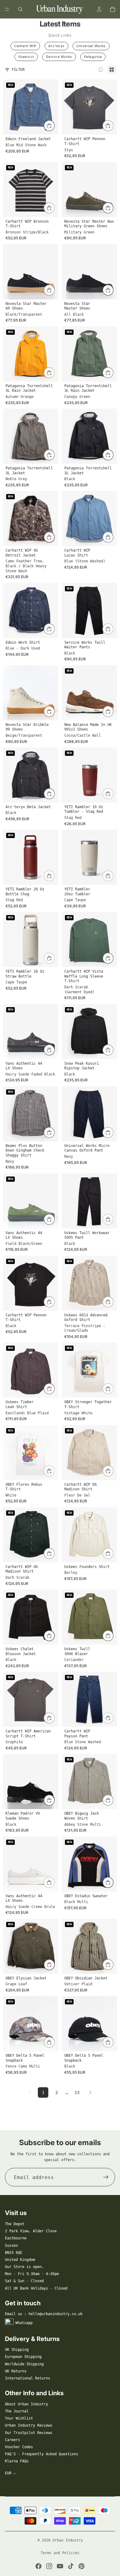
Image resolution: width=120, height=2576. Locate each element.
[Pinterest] (82, 2566)
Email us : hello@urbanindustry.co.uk (44, 2314)
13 (77, 2092)
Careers (12, 2440)
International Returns (28, 2378)
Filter (18, 70)
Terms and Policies (60, 2553)
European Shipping (23, 2357)
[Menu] (7, 9)
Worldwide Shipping (24, 2364)
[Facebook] (38, 2566)
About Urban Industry (26, 2404)
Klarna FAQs (17, 2461)
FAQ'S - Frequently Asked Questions (42, 2454)
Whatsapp (24, 2323)
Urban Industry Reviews (29, 2425)
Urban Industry (68, 2540)
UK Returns (16, 2371)
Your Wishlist (19, 2418)
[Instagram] (49, 2566)
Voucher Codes (19, 2447)
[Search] (20, 9)
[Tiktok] (71, 2566)
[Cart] (113, 9)
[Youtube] (60, 2566)
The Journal (17, 2411)
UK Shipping (17, 2350)
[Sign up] (106, 2177)
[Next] (90, 2092)
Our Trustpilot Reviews (29, 2433)
